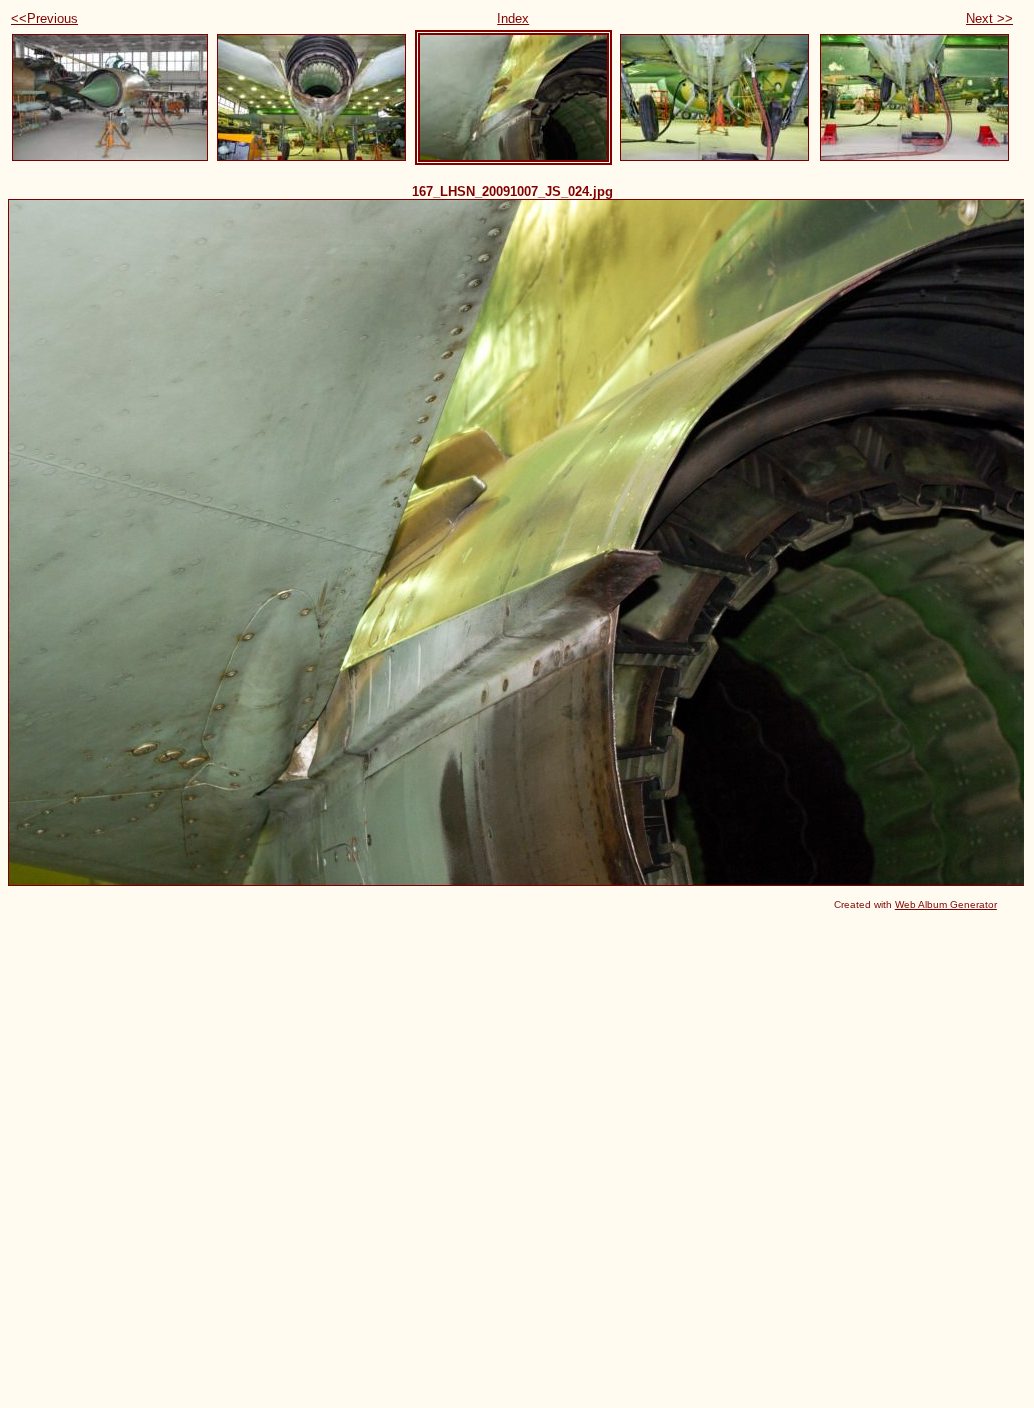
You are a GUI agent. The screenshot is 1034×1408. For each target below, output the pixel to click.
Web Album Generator (946, 904)
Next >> (989, 18)
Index (513, 18)
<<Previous (44, 18)
